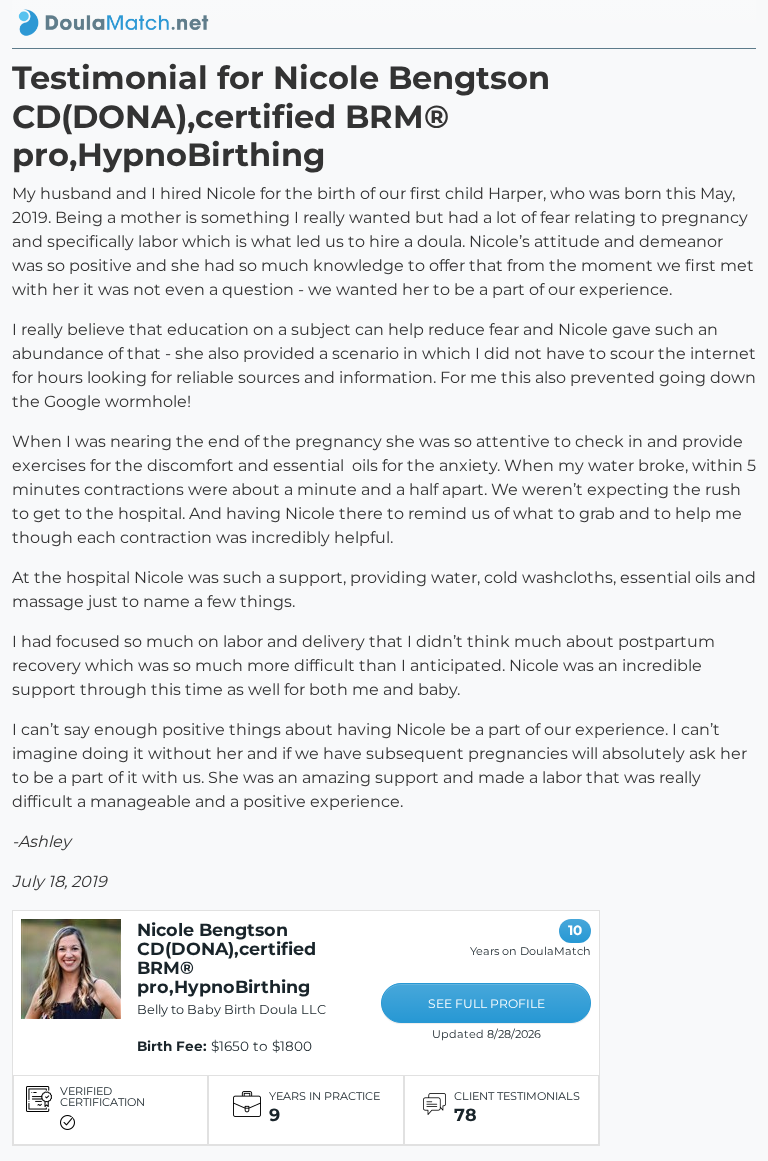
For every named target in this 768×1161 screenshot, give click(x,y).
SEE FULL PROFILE (486, 1003)
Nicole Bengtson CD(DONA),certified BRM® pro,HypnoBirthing (226, 958)
